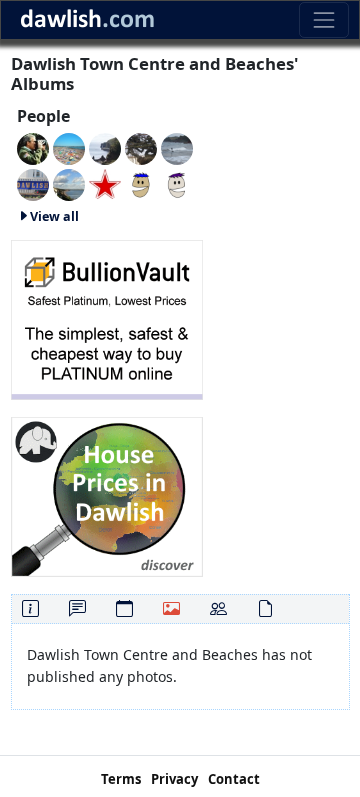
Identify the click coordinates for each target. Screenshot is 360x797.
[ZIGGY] (141, 147)
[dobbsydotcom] (177, 147)
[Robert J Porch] (69, 183)
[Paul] (105, 183)
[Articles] (265, 608)
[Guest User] (105, 147)
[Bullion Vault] (107, 317)
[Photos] (171, 608)
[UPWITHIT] (177, 183)
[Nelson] (33, 183)
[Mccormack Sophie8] (141, 183)
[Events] (124, 608)
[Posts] (77, 608)
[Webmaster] (33, 147)
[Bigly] (107, 494)
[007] (69, 147)
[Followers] (218, 608)
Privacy (174, 779)
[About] (30, 608)
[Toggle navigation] (323, 19)
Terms (121, 779)
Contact (234, 779)
